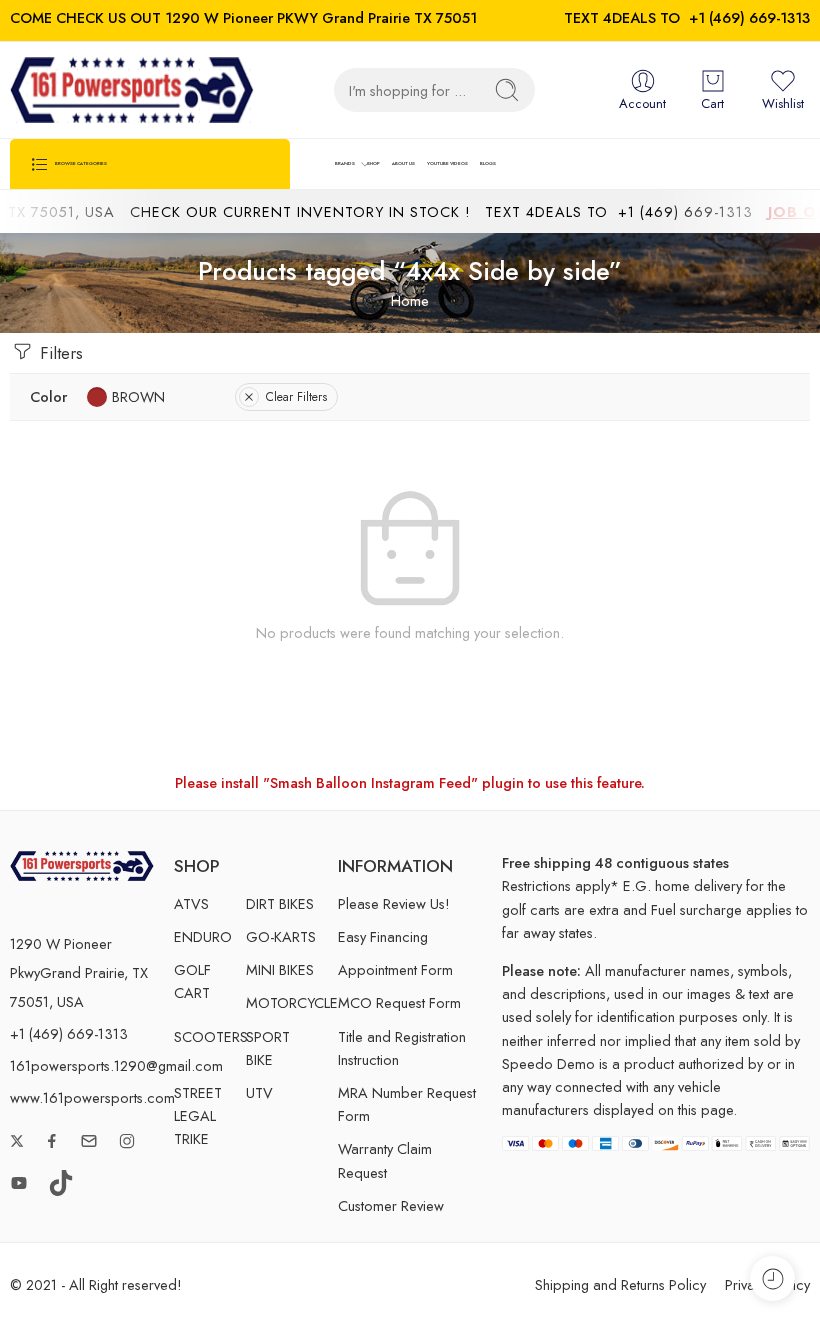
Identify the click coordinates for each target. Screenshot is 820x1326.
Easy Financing (383, 936)
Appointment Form (395, 969)
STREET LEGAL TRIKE (198, 1115)
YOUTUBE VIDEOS (447, 163)
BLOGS (488, 163)
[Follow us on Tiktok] (61, 1183)
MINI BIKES (280, 969)
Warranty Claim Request (385, 1160)
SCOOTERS (210, 1036)
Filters (59, 353)
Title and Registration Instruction (402, 1048)
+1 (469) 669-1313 (749, 17)
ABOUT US (403, 163)
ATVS (191, 903)
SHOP (373, 163)
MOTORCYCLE (282, 1002)
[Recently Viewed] (772, 1278)
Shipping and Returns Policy (620, 1284)
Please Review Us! (394, 903)
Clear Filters (296, 397)
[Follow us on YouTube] (19, 1183)
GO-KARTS (281, 936)
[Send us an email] (89, 1141)
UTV (259, 1092)
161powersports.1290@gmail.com (116, 1065)
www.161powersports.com (92, 1097)
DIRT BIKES (280, 903)
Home (410, 300)
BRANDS (345, 163)
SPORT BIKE (268, 1048)
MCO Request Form (399, 1002)
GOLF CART (192, 981)
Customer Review (391, 1205)
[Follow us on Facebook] (52, 1141)
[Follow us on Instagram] (127, 1141)
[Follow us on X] (17, 1141)
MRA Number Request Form (407, 1104)
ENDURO (203, 936)
